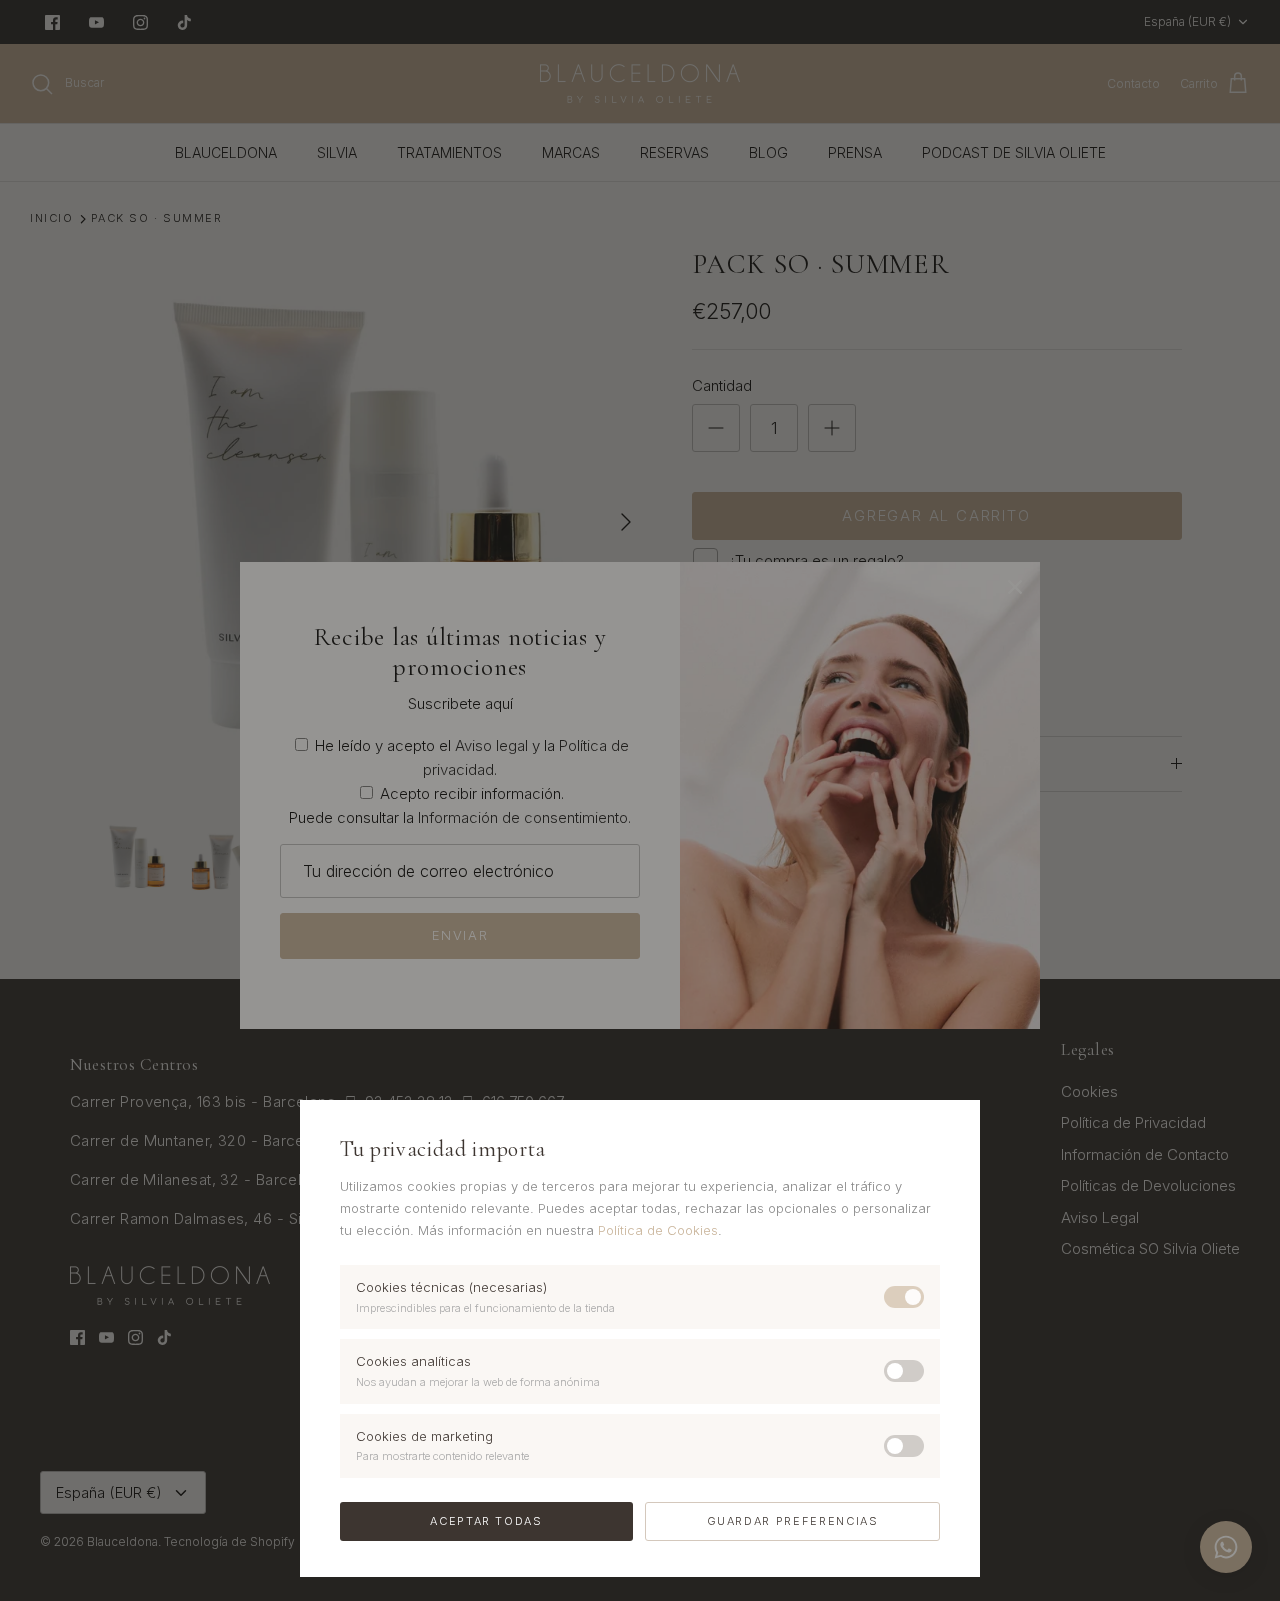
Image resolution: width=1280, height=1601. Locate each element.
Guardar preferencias (793, 1521)
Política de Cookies (658, 1230)
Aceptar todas (486, 1521)
